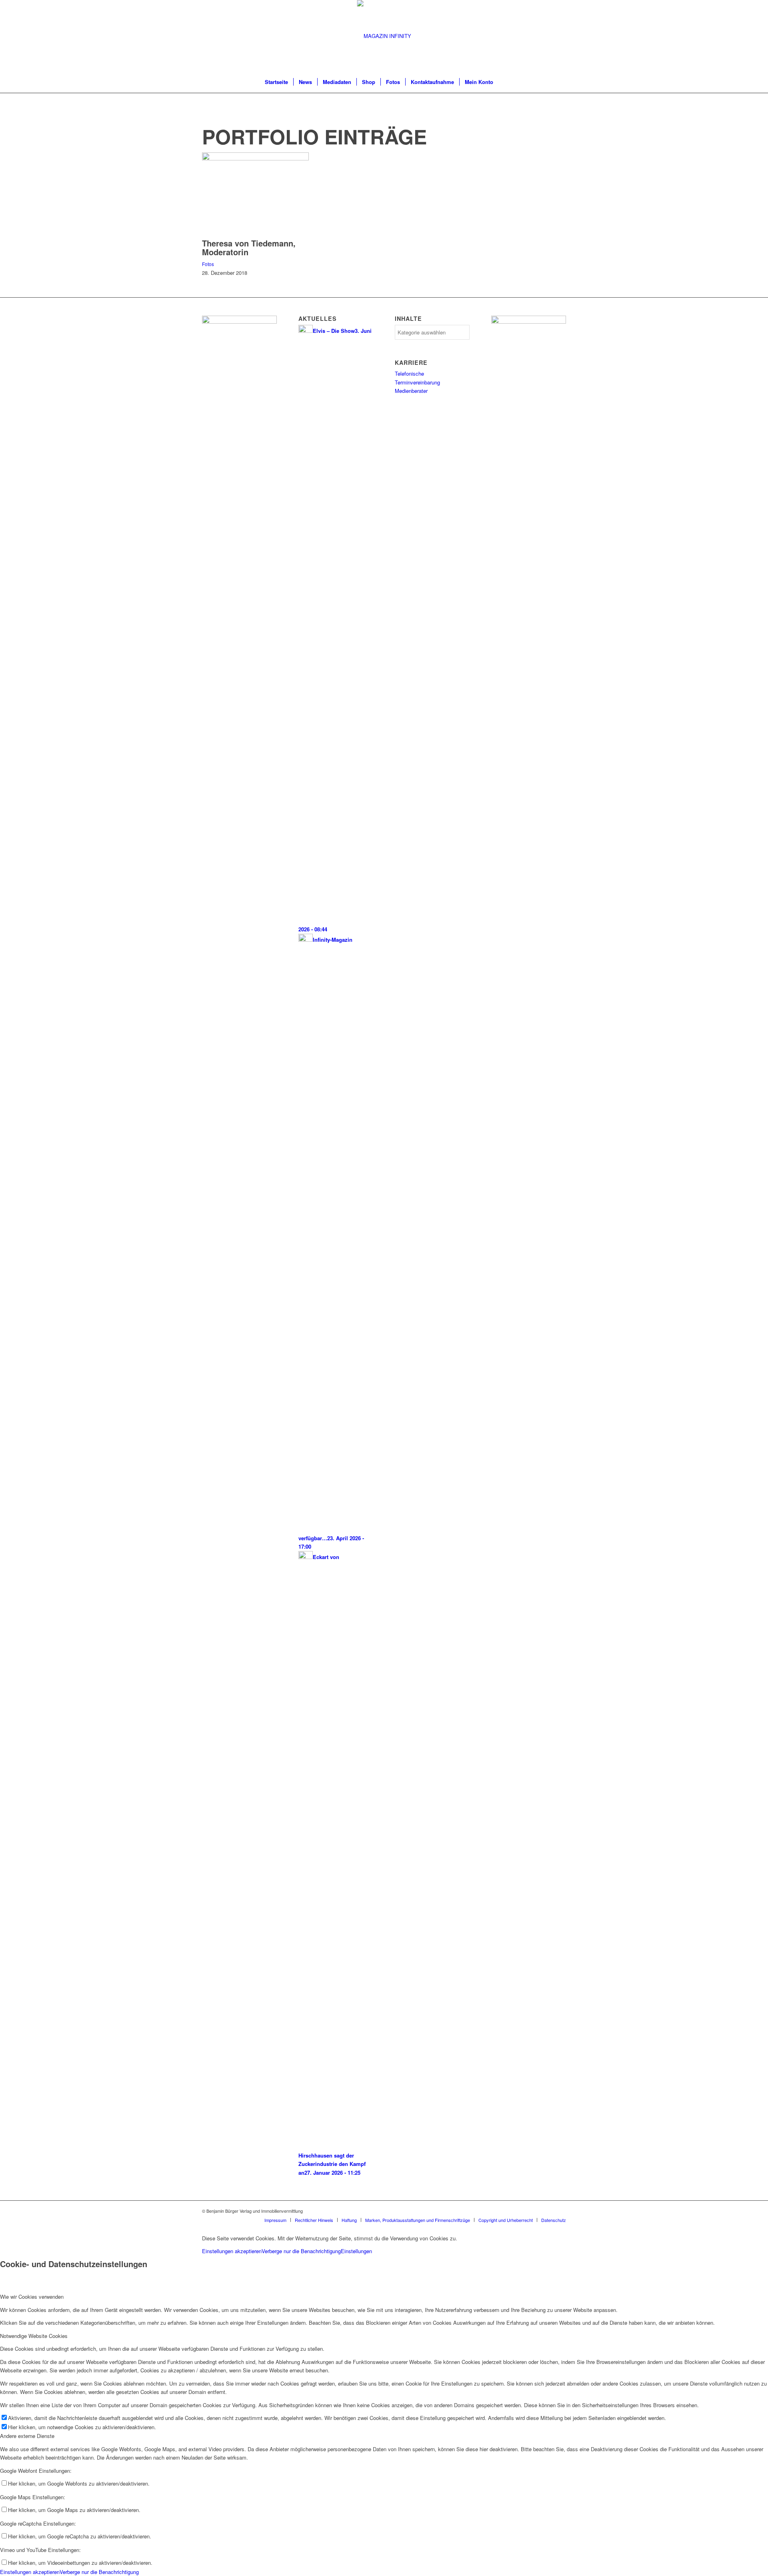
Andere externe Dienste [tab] (27, 2436)
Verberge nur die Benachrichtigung (301, 2251)
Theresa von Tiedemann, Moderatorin (249, 247)
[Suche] (504, 82)
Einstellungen (356, 2251)
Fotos (208, 264)
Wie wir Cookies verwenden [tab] (32, 2297)
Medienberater (411, 391)
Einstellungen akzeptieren (232, 2251)
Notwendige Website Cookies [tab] (34, 2336)
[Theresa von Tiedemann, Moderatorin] (255, 158)
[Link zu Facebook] (548, 2211)
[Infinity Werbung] (239, 321)
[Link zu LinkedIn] (560, 2211)
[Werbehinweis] (529, 321)
